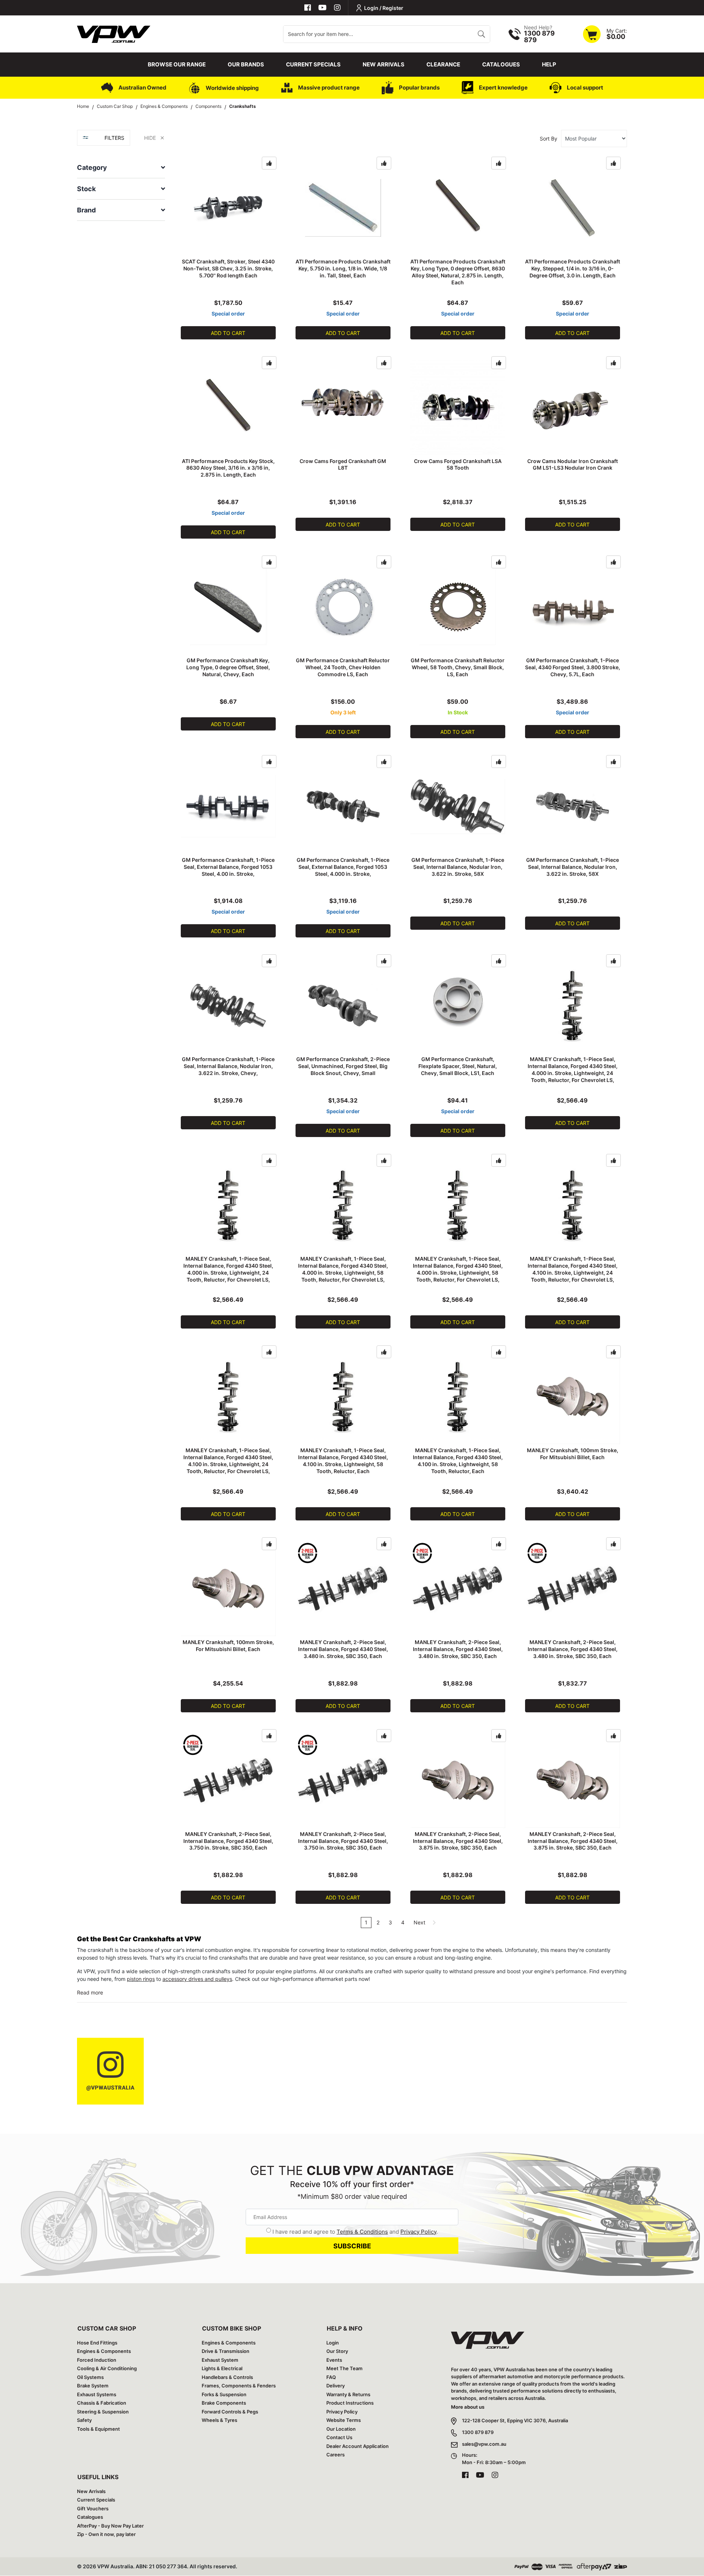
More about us (468, 2407)
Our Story (337, 2351)
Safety (84, 2420)
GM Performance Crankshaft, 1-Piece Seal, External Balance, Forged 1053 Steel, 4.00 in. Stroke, (228, 867)
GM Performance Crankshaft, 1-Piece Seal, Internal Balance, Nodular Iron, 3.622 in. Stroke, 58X (458, 867)
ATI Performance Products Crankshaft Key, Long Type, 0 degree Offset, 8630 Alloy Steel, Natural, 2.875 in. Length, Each (458, 272)
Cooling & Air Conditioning (107, 2368)
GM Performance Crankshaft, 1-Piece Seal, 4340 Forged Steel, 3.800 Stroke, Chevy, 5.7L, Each (573, 667)
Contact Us (339, 2437)
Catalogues (501, 64)
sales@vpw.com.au (484, 2444)
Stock (86, 189)
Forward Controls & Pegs (230, 2412)
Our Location (341, 2429)
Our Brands (246, 64)
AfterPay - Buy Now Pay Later (110, 2526)
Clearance (443, 64)
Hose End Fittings (97, 2343)
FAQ (331, 2377)
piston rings (141, 1979)
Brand (86, 210)
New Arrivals (384, 64)
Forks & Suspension (224, 2394)
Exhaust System (220, 2360)
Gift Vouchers (93, 2508)
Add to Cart (228, 333)
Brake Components (224, 2403)
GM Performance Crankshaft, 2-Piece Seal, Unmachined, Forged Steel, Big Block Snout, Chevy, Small (343, 1066)
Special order (228, 314)
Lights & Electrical (222, 2368)
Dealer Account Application (357, 2446)
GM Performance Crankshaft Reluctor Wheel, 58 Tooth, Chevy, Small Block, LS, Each (458, 667)
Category (92, 167)
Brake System (93, 2386)
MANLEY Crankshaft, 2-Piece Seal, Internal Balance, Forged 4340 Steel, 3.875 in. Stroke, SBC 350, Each (458, 1841)
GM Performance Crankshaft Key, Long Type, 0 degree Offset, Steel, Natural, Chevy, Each (228, 667)
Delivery (335, 2386)
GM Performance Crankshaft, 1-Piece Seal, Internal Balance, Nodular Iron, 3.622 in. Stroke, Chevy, (228, 1066)
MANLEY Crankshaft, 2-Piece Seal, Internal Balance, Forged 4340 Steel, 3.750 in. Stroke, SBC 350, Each (228, 1841)
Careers (335, 2455)
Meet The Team (344, 2368)
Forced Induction (97, 2360)
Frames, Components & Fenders (239, 2386)
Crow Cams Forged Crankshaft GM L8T (343, 464)
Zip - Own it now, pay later (106, 2534)
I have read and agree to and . (355, 2232)
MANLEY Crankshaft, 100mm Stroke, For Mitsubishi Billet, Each (573, 1454)
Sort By (549, 139)
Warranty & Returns (348, 2394)
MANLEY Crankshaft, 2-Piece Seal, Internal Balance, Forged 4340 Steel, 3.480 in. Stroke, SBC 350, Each (343, 1649)
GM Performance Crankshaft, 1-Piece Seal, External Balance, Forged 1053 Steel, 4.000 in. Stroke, (343, 867)
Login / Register (384, 8)
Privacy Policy (418, 2232)
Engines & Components (104, 2351)
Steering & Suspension (103, 2412)
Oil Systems (90, 2377)
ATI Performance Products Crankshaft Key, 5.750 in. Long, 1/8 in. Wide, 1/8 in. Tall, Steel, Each (343, 268)
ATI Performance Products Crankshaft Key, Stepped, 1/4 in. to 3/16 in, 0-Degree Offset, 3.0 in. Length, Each (573, 268)
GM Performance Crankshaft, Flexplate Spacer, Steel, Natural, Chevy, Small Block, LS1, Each (458, 1066)
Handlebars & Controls (227, 2377)
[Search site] (481, 34)
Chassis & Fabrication (102, 2403)
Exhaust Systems (97, 2394)
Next (420, 1922)
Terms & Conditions (362, 2232)
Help (549, 64)
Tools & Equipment (98, 2429)
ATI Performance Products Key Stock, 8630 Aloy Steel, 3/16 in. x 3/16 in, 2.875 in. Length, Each (228, 468)
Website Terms (344, 2420)
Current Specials (313, 64)
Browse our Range (177, 64)
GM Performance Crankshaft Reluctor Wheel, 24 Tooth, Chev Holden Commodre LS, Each (343, 667)
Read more (90, 1992)
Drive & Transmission (225, 2351)
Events (334, 2360)
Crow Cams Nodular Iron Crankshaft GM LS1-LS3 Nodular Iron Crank (573, 464)
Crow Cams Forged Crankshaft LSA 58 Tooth (458, 464)
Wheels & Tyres (219, 2420)
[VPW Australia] (114, 33)
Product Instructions (350, 2403)
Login (333, 2343)
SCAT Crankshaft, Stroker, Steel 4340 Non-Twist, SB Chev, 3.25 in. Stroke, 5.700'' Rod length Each (228, 268)
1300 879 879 (478, 2432)
